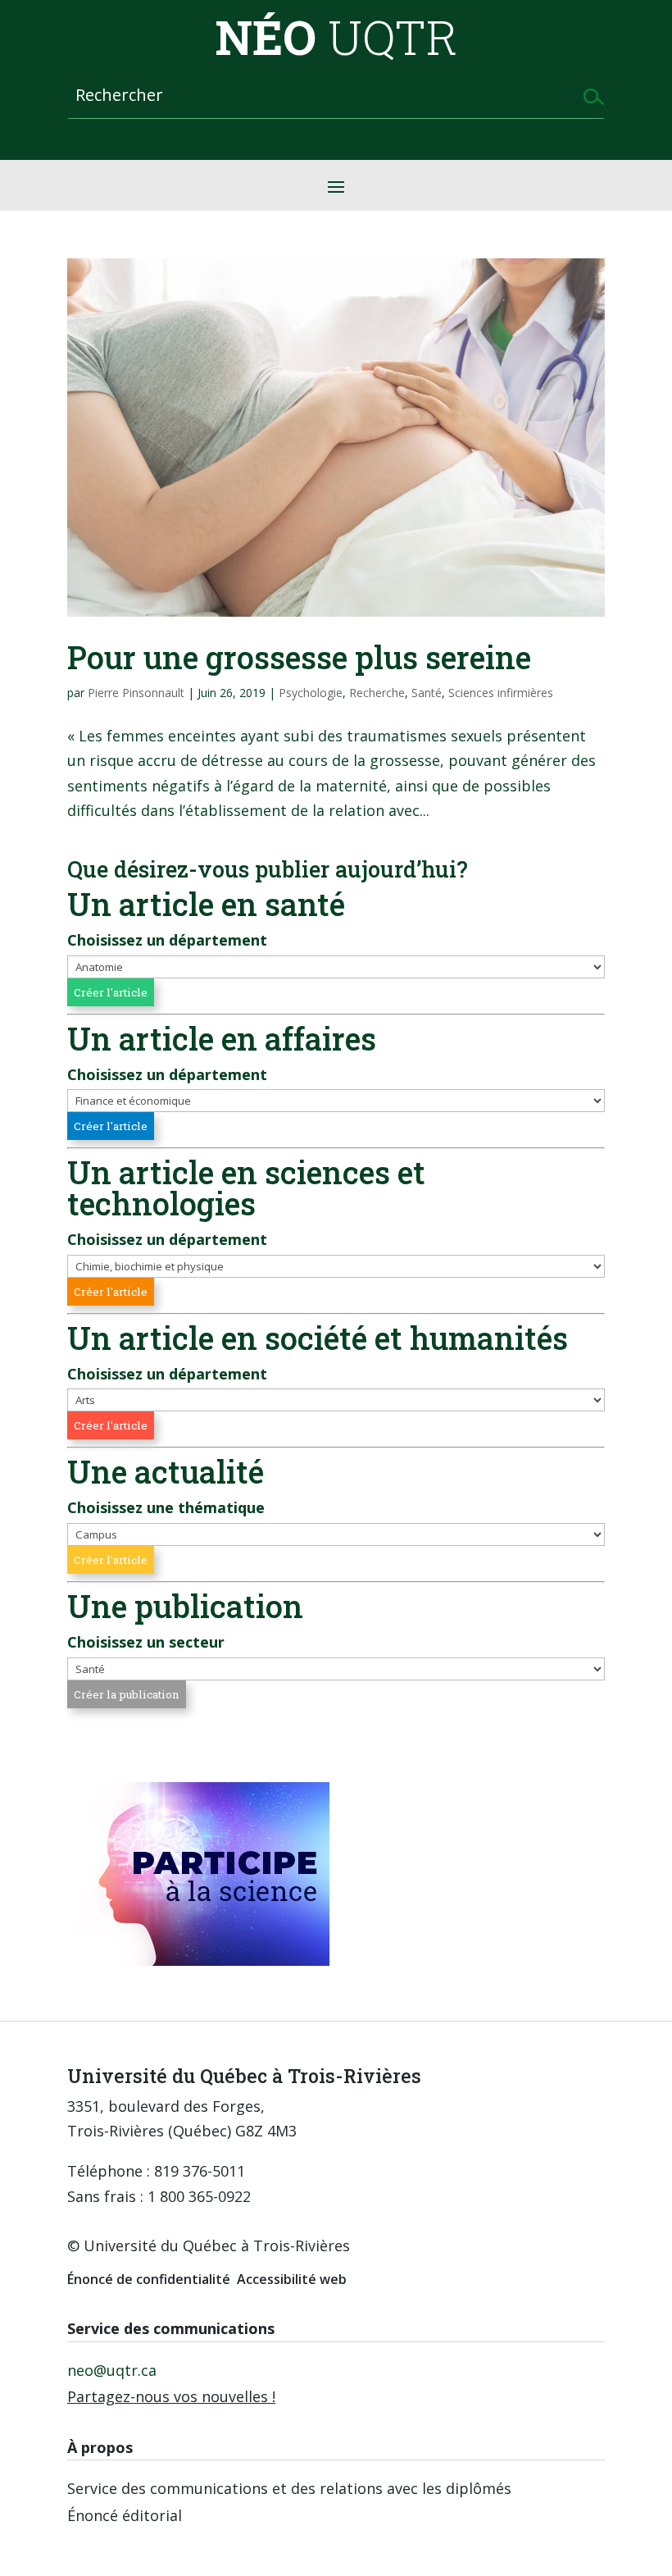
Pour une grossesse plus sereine (299, 657)
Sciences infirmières (501, 693)
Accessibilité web (292, 2279)
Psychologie (311, 693)
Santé (427, 693)
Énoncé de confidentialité (149, 2279)
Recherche (377, 693)
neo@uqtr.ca (112, 2370)
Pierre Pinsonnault (136, 693)
